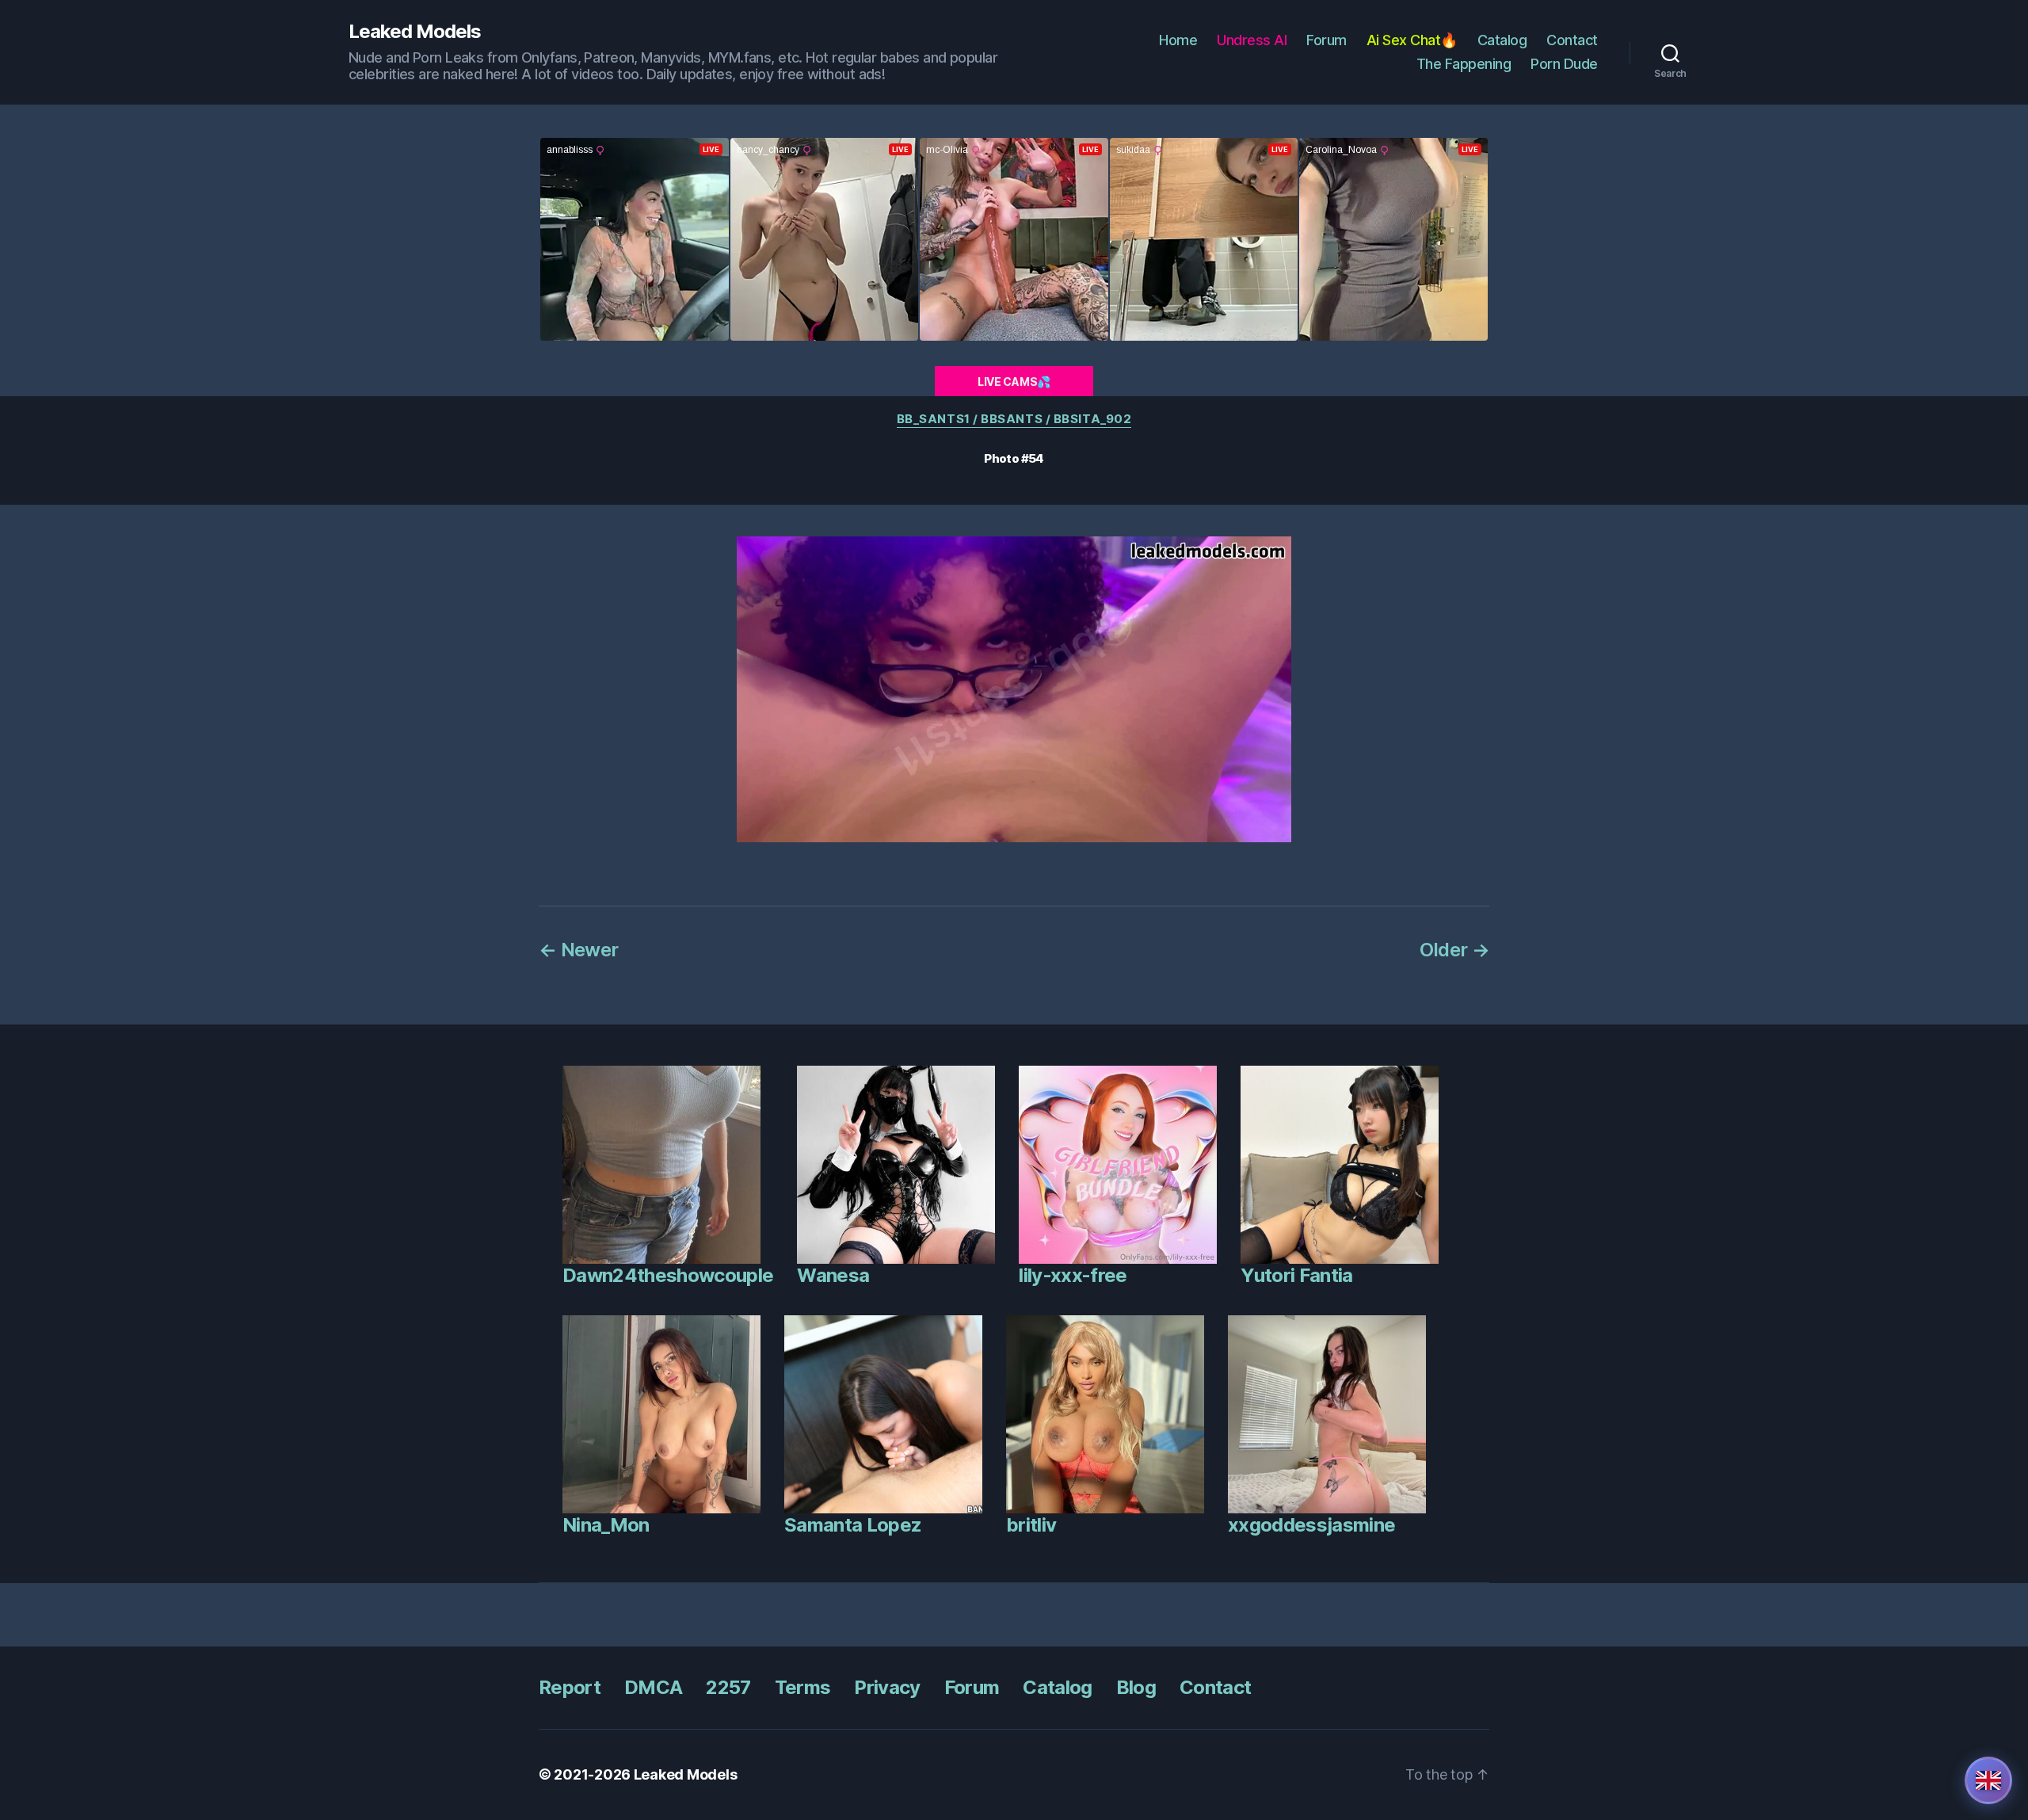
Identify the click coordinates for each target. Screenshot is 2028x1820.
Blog (1136, 1687)
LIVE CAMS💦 (1014, 382)
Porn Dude (1564, 64)
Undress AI (1252, 40)
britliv (1031, 1525)
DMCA (653, 1687)
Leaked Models (415, 32)
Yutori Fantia (1296, 1275)
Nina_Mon (606, 1525)
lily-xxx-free (1073, 1275)
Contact (1572, 40)
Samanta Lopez (853, 1525)
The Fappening (1464, 64)
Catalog (1502, 40)
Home (1178, 40)
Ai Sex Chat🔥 (1412, 40)
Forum (1327, 40)
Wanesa (833, 1275)
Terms (803, 1687)
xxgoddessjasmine (1311, 1525)
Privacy (887, 1687)
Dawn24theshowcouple (668, 1275)
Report (570, 1687)
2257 (728, 1687)
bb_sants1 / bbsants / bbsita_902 (1014, 419)
